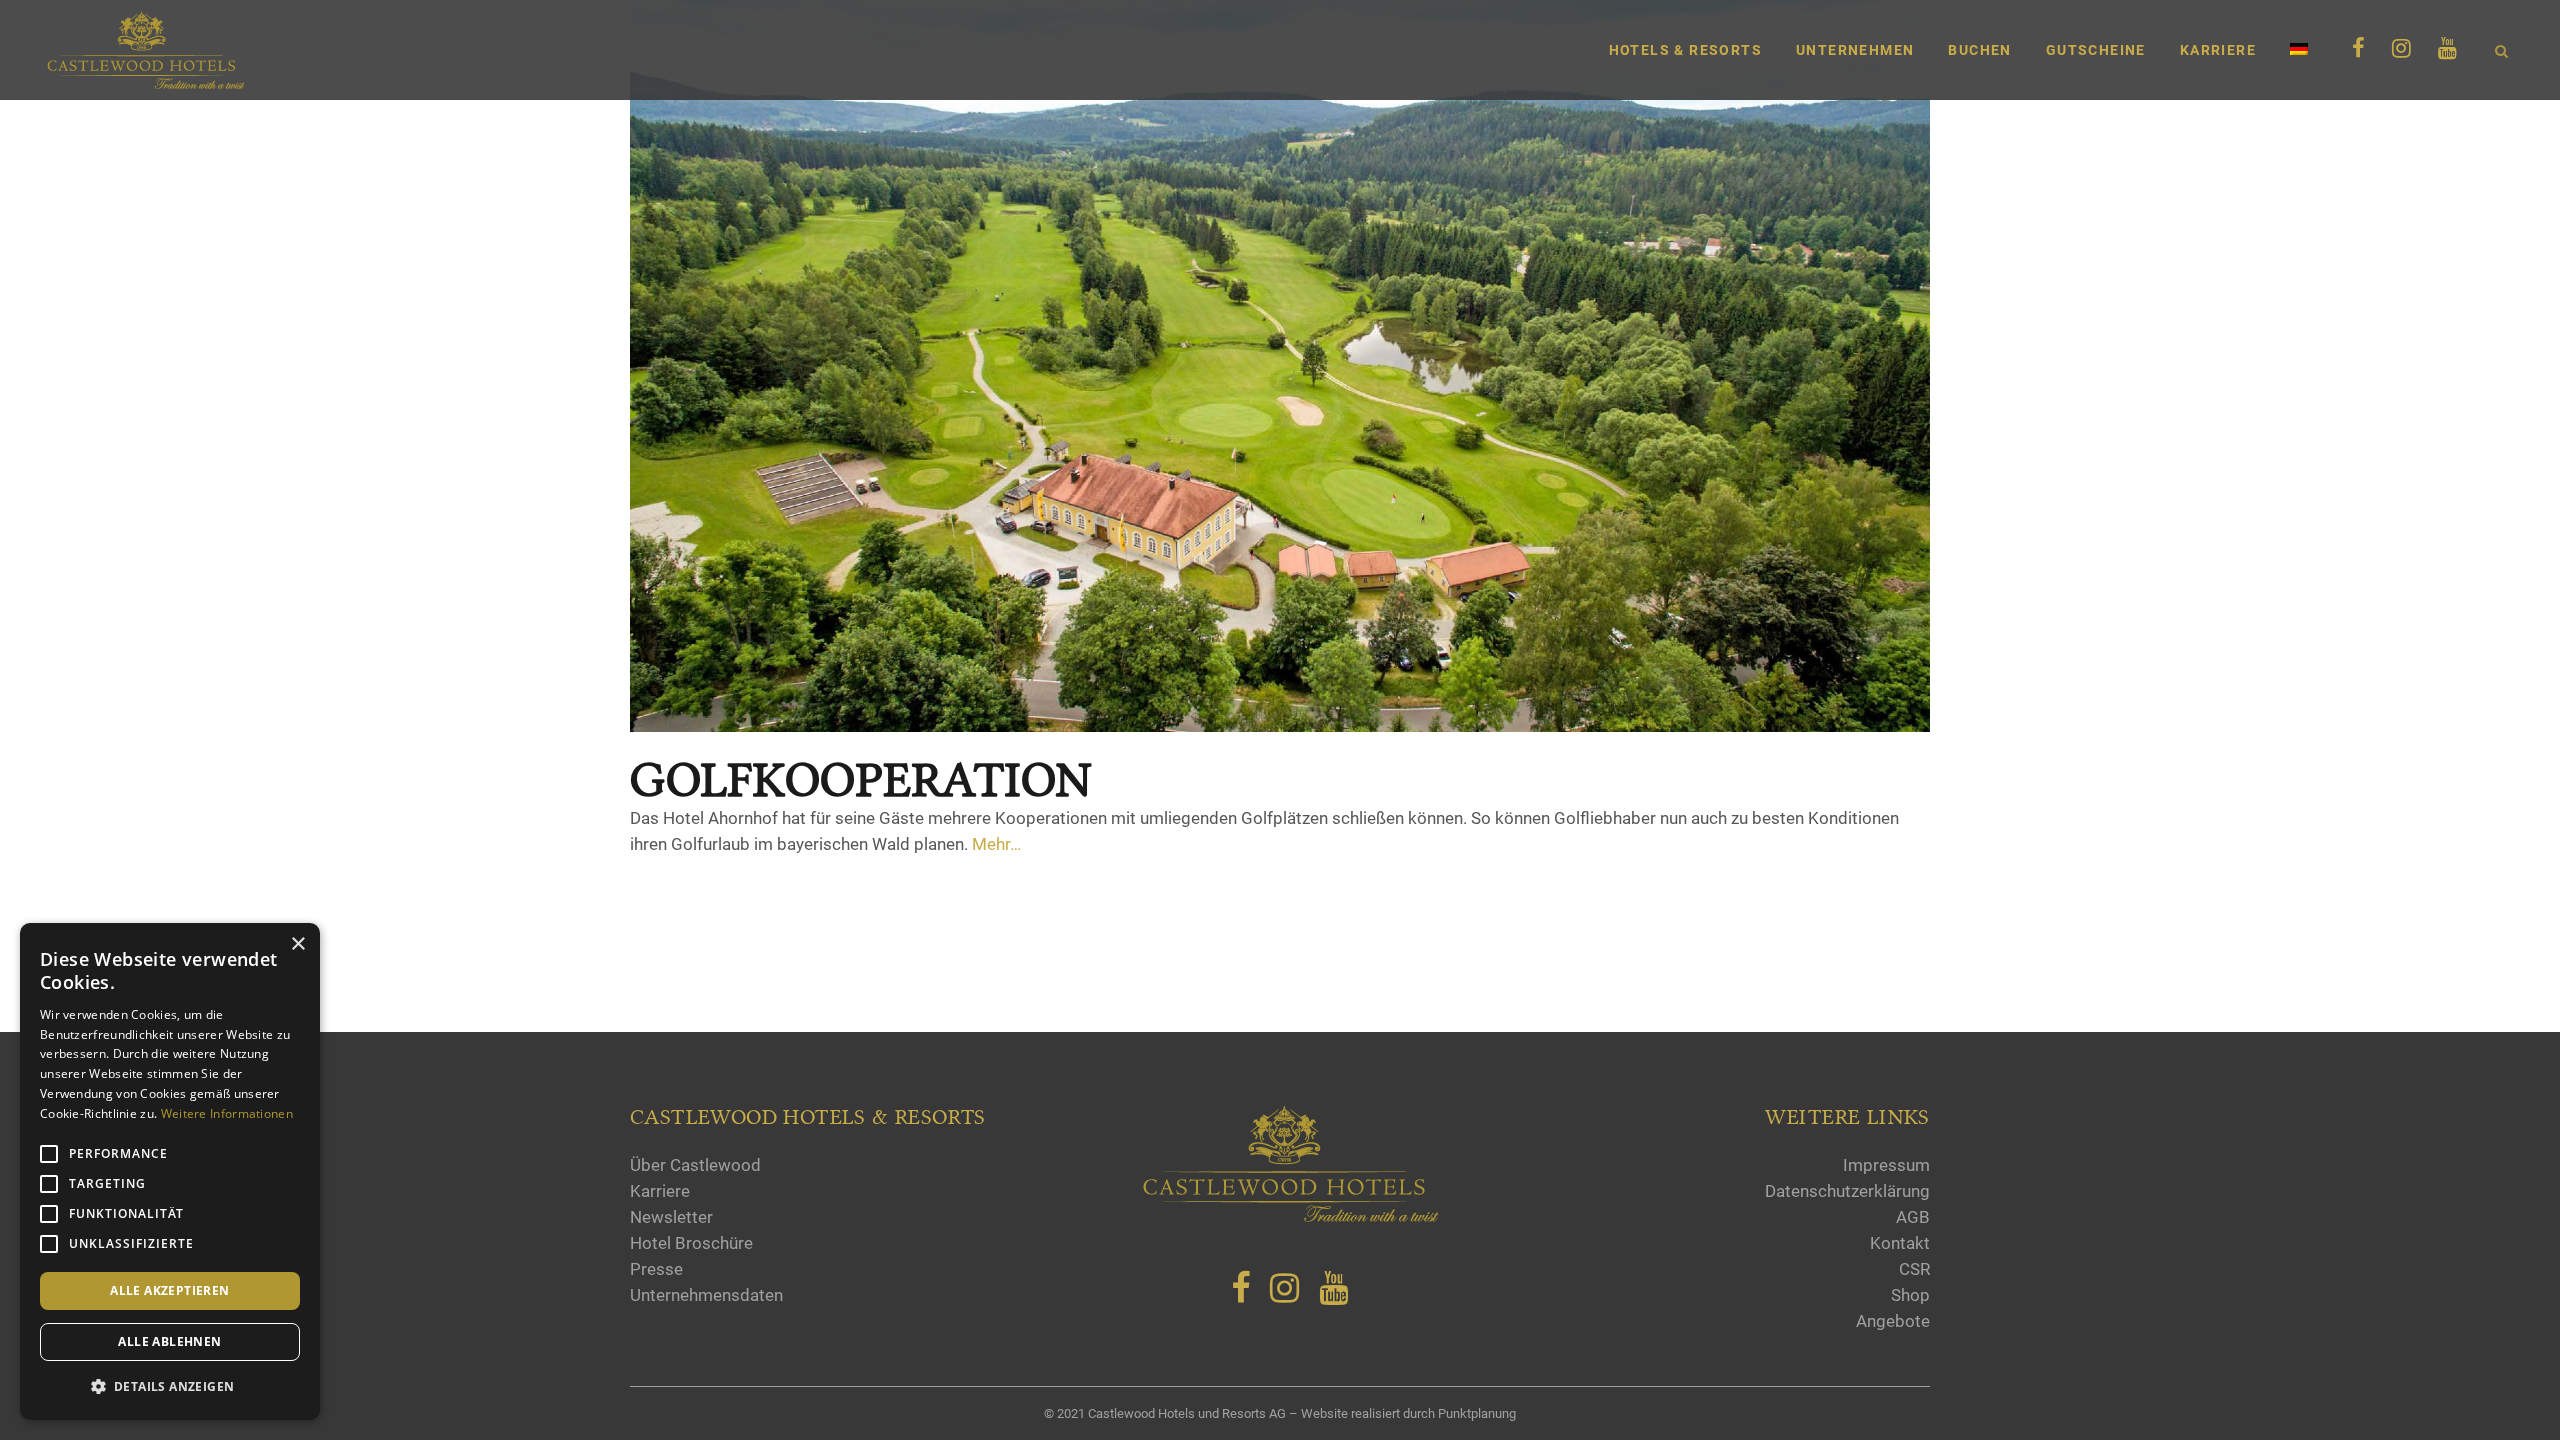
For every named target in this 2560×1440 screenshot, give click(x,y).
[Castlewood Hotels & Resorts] (1290, 1218)
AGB (1913, 1217)
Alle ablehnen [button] (169, 1341)
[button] (170, 1387)
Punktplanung (1477, 1413)
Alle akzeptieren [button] (169, 1290)
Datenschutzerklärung (1847, 1191)
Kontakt (1900, 1243)
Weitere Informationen (227, 1113)
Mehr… (996, 844)
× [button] (297, 944)
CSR (1914, 1269)
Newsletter (671, 1217)
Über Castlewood (695, 1165)
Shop (1910, 1295)
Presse (656, 1269)
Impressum (1886, 1165)
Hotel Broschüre (691, 1243)
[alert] (170, 1171)
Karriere (660, 1191)
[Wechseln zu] (2301, 50)
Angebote (1893, 1321)
